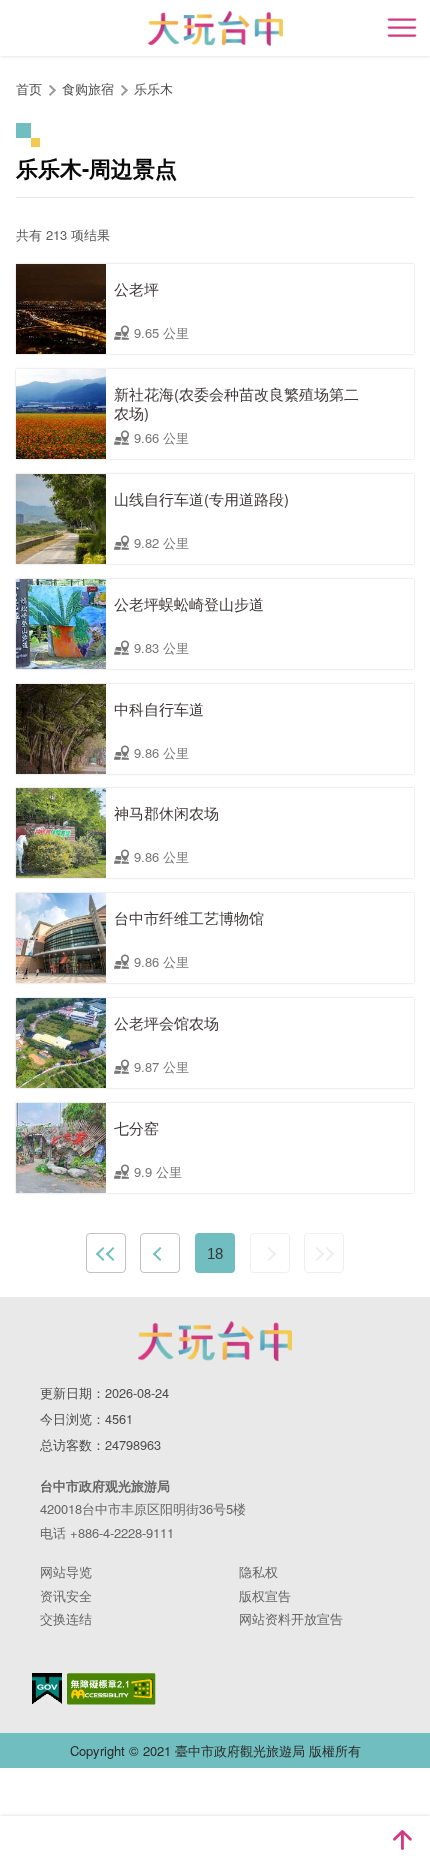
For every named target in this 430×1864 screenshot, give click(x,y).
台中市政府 (215, 1341)
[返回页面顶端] (402, 1840)
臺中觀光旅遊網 (215, 28)
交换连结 (66, 1618)
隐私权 (258, 1571)
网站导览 (66, 1571)
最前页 (106, 1253)
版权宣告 (265, 1595)
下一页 (270, 1253)
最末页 (324, 1253)
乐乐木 (153, 88)
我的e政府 (47, 1688)
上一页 (160, 1253)
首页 (29, 88)
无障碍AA (111, 1689)
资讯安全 (66, 1595)
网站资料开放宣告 (291, 1618)
